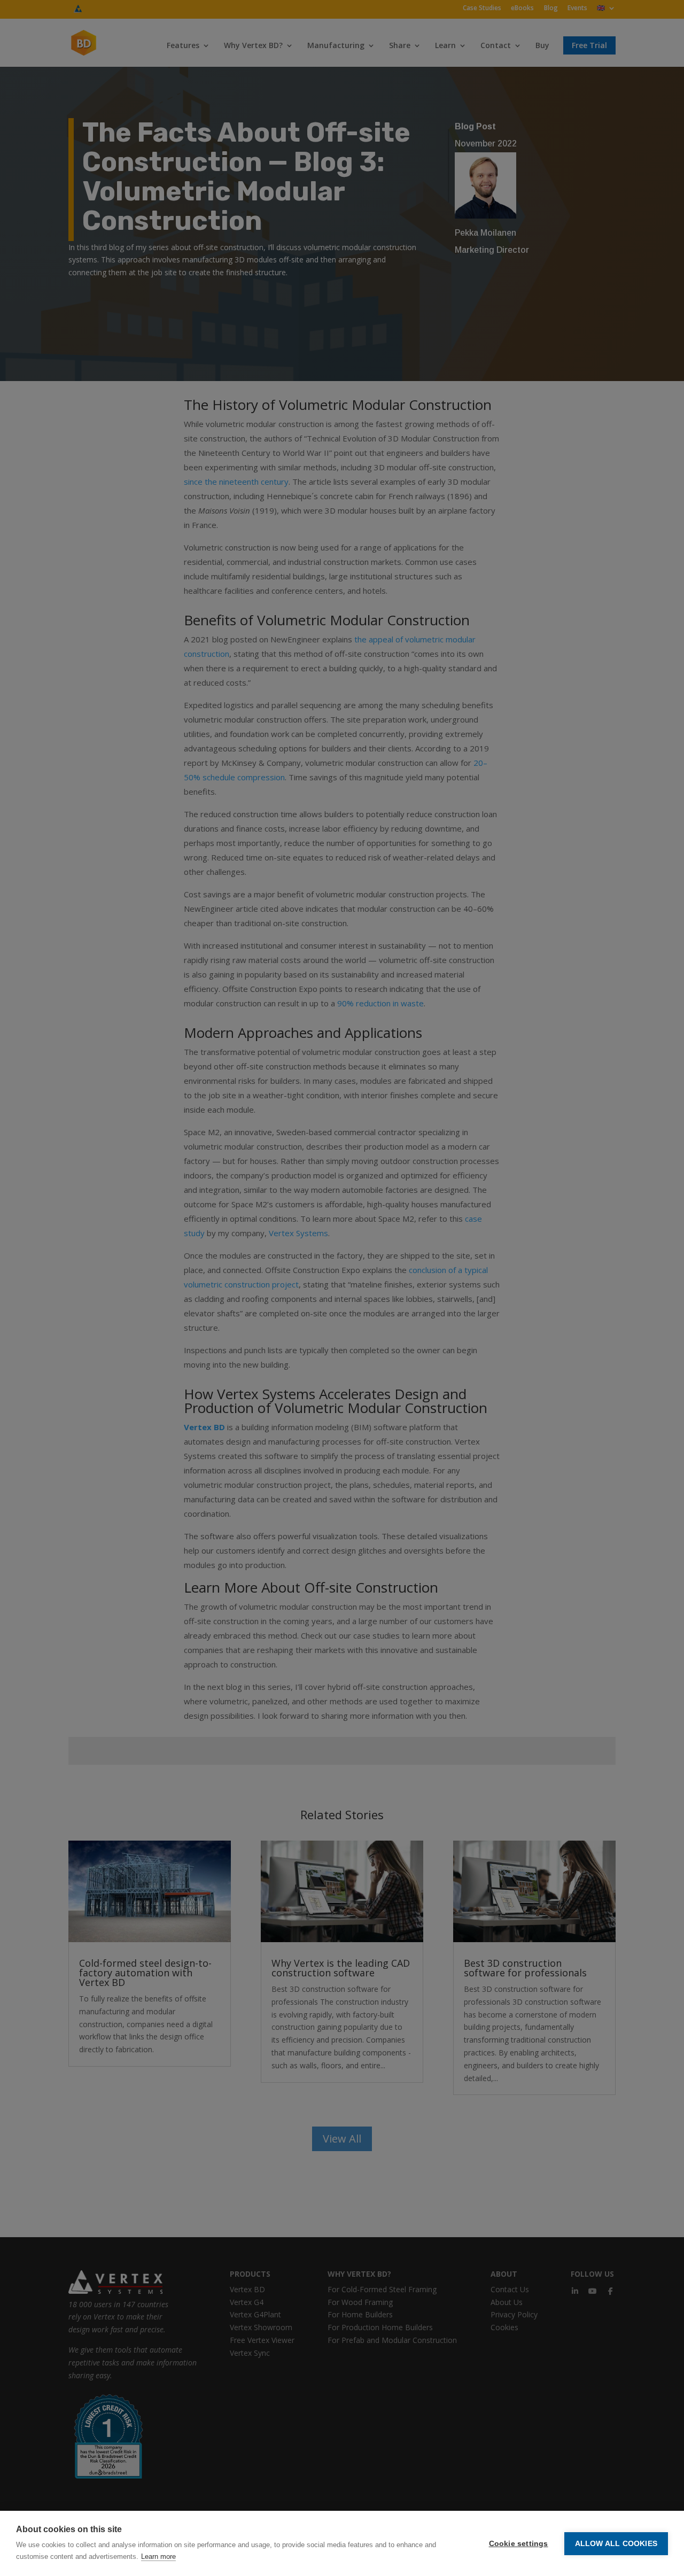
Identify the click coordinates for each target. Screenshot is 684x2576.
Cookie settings (519, 2544)
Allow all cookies (616, 2544)
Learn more (158, 2556)
